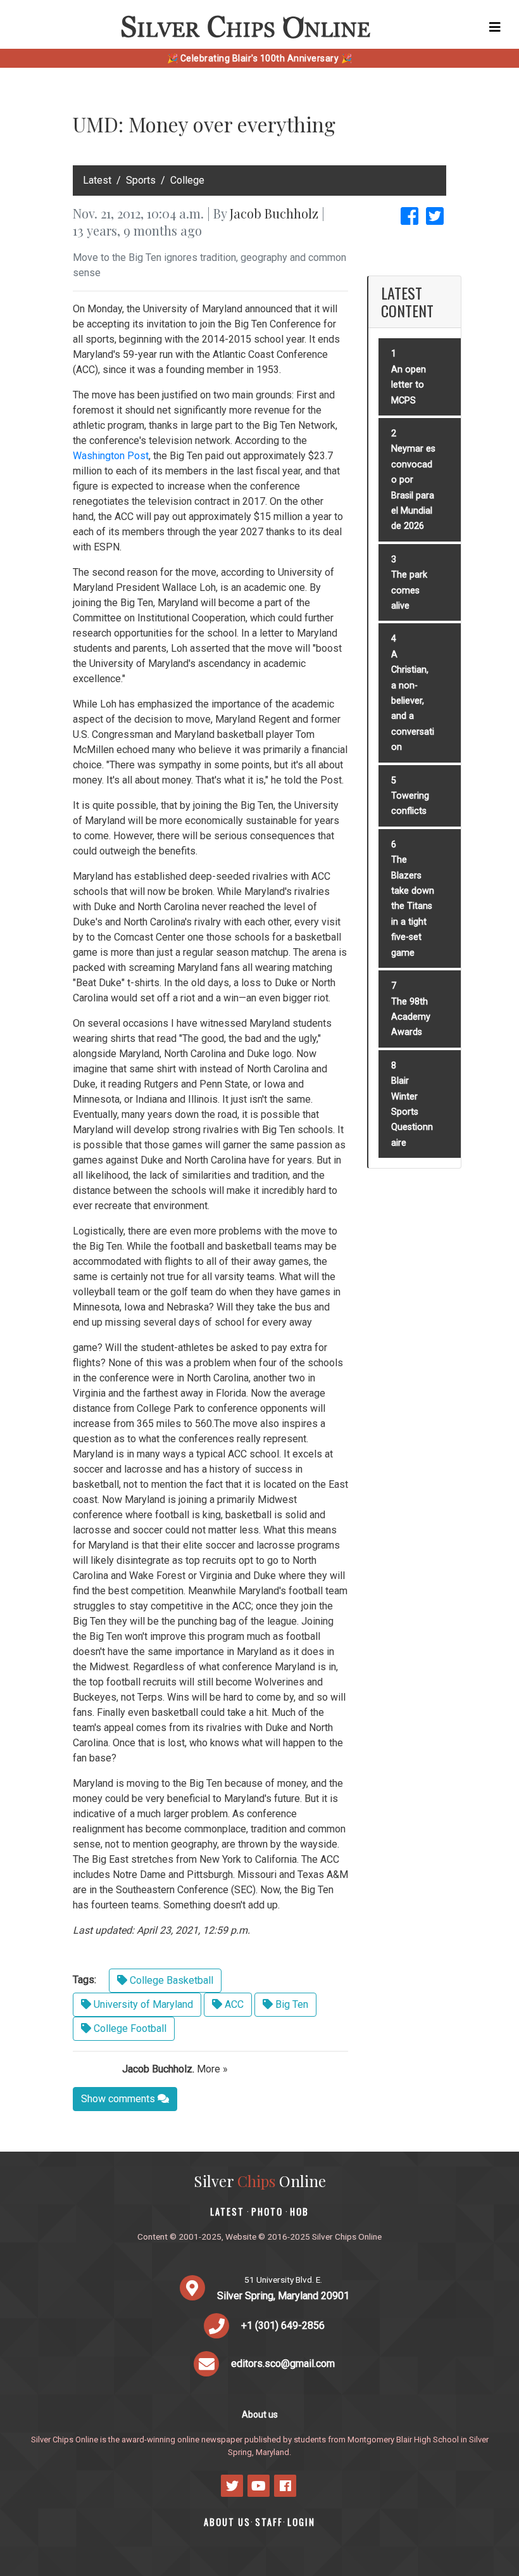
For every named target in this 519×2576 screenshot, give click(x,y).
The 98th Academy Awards (411, 1017)
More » (212, 2069)
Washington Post (111, 456)
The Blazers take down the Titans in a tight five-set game (413, 906)
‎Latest (97, 180)
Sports (141, 180)
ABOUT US (227, 2522)
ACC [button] (233, 2004)
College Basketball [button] (170, 1980)
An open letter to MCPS (409, 385)
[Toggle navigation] (495, 27)
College (187, 180)
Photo (267, 2211)
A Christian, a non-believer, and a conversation (413, 701)
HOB (299, 2211)
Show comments (119, 2099)
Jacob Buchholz (274, 213)
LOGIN (301, 2522)
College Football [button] (129, 2028)
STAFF (269, 2522)
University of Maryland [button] (142, 2004)
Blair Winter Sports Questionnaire (412, 1112)
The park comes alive (409, 590)
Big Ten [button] (291, 2004)
